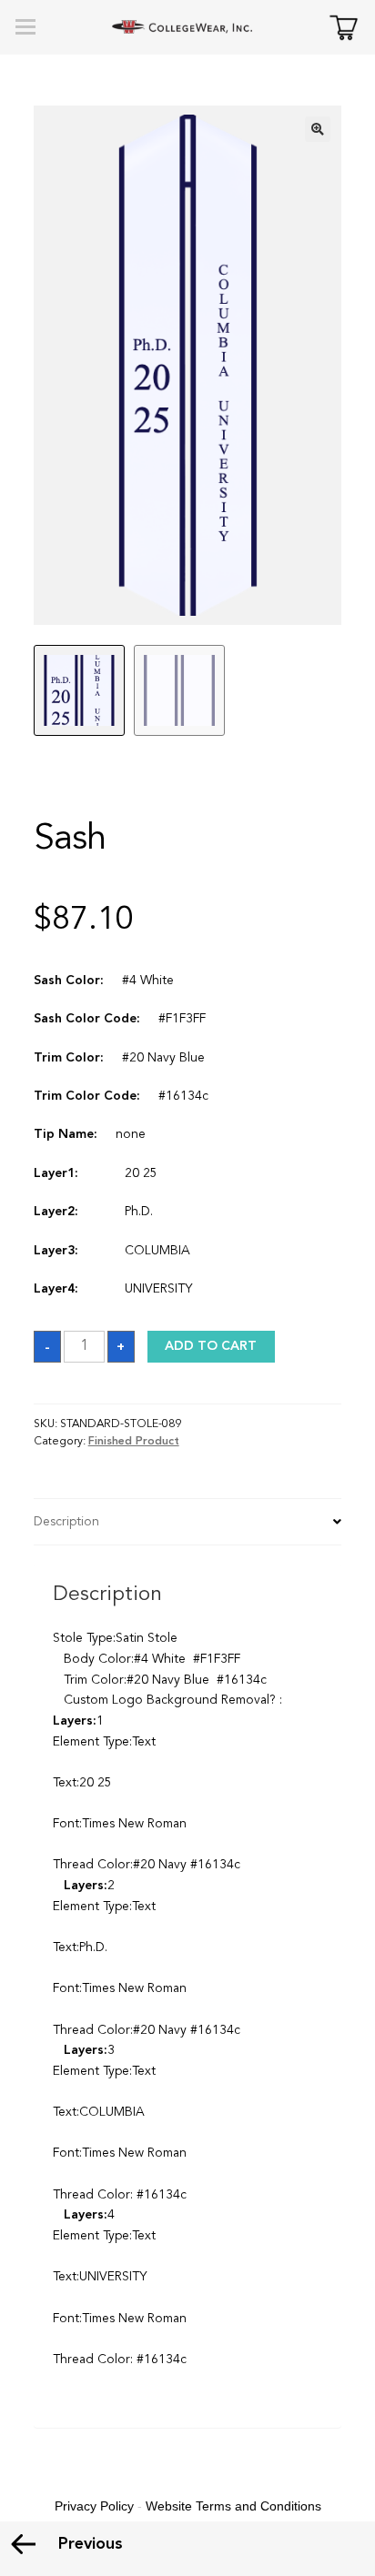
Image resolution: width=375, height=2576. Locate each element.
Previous (91, 2544)
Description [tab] (66, 1522)
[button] (318, 129)
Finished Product (134, 1442)
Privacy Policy (94, 2506)
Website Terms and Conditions (233, 2506)
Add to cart (211, 1346)
